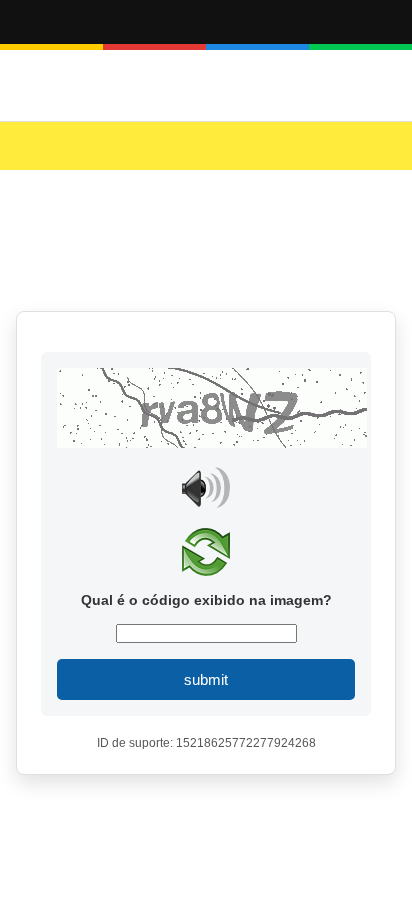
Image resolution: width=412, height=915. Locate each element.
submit (206, 679)
